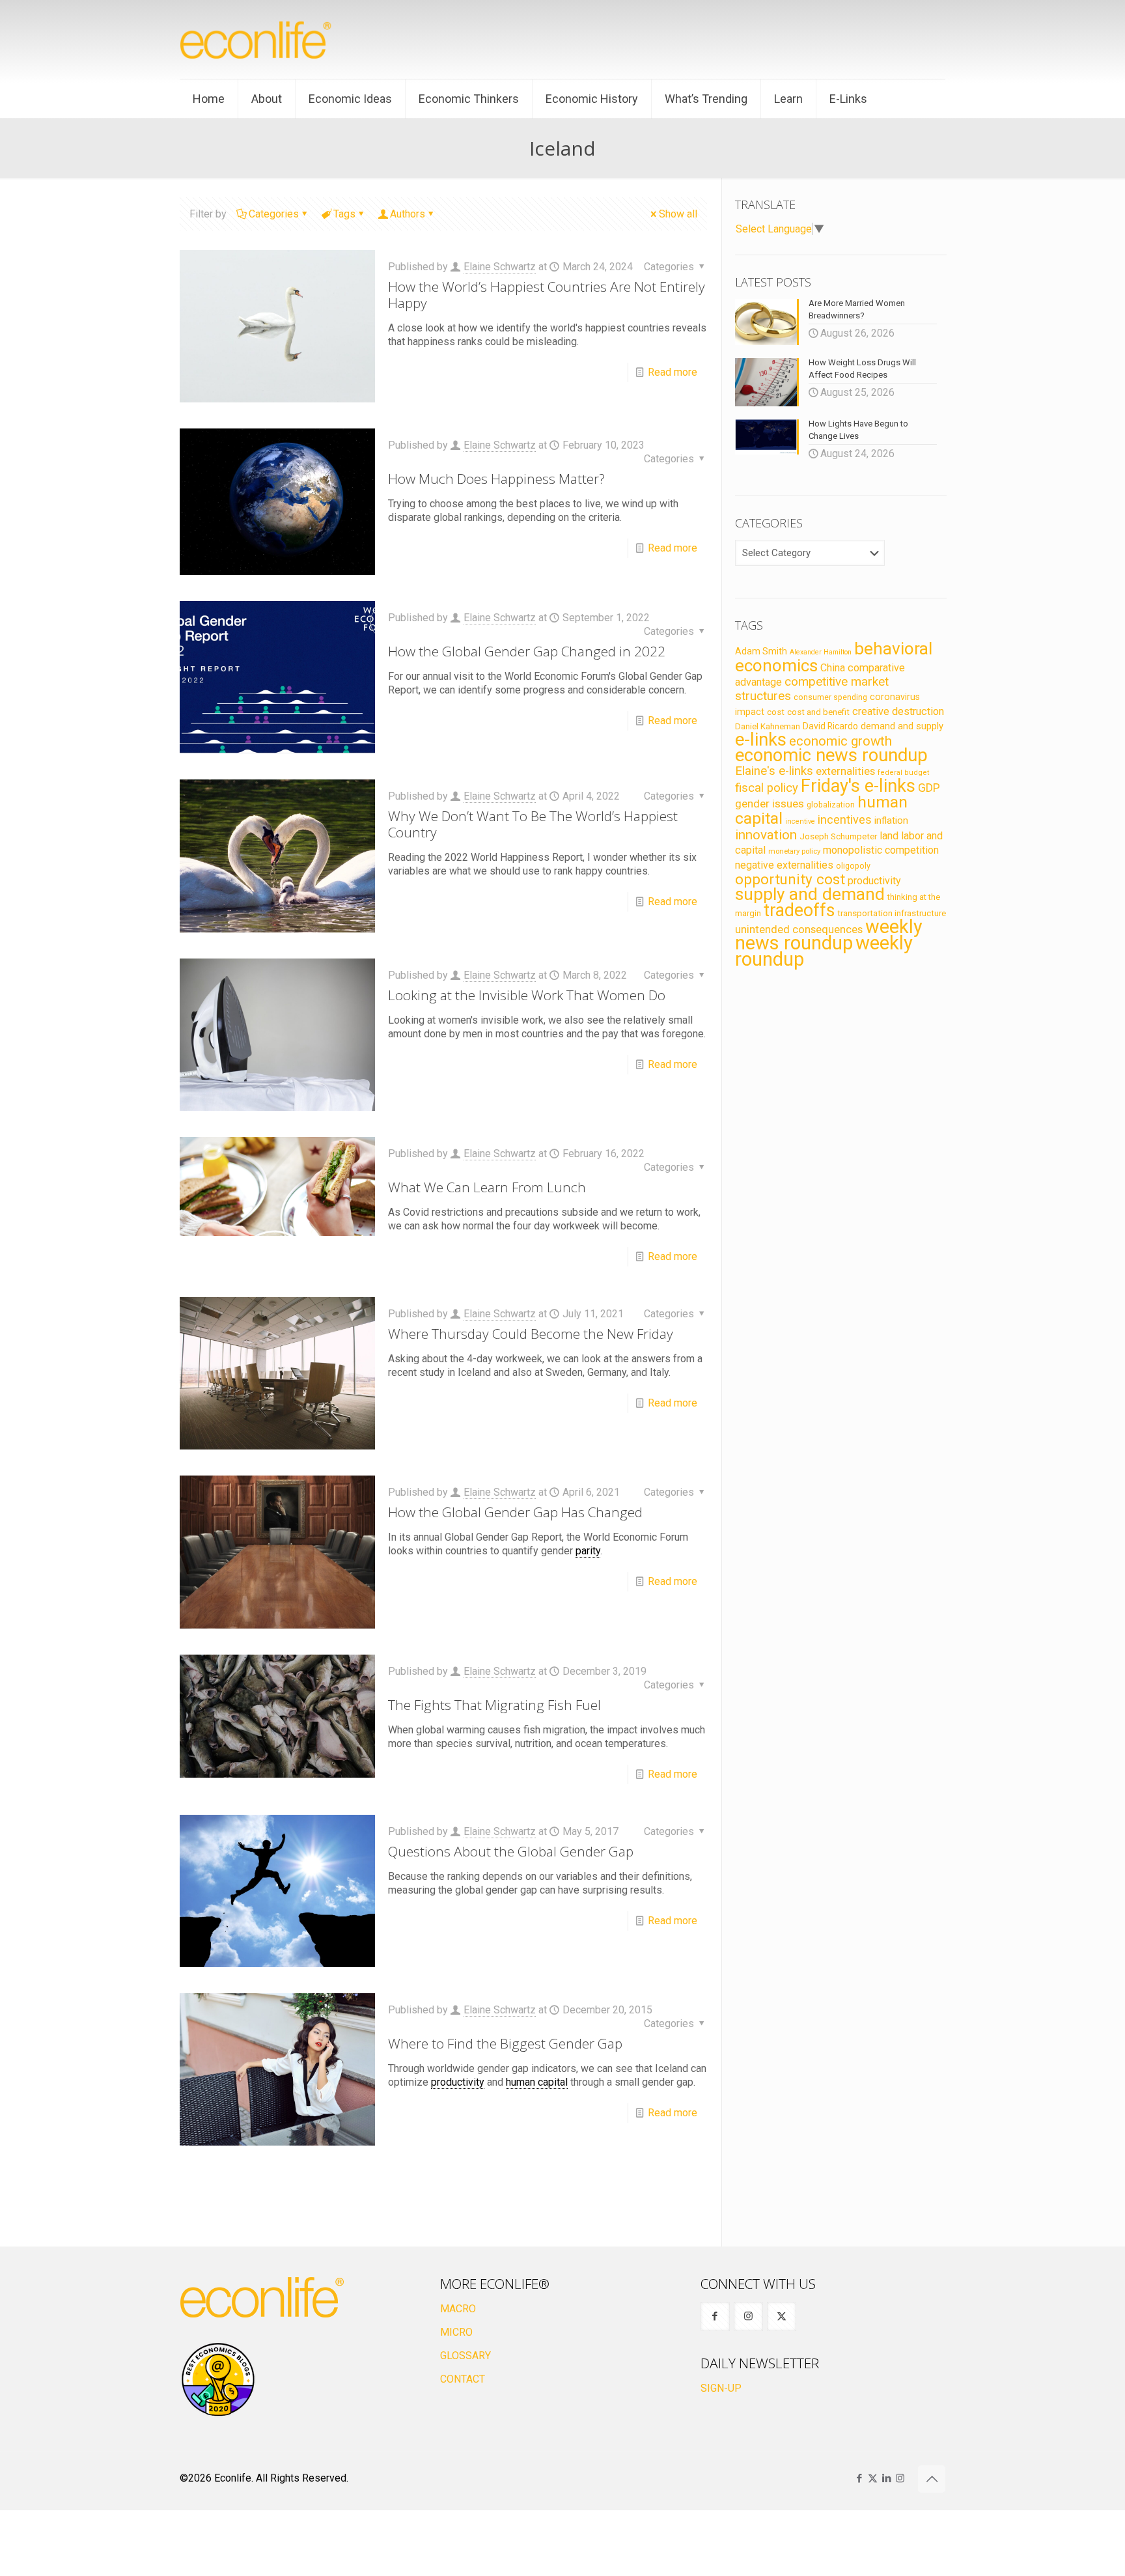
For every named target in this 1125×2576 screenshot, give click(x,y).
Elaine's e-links (774, 771)
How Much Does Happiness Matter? (496, 479)
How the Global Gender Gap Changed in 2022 (527, 651)
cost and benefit (818, 712)
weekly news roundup (829, 935)
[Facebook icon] (859, 2478)
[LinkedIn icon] (886, 2478)
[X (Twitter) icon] (873, 2478)
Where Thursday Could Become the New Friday (531, 1334)
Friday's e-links (858, 786)
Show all (678, 214)
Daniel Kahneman (768, 726)
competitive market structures (812, 689)
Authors (408, 214)
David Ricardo (830, 726)
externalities (845, 771)
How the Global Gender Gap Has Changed (515, 1512)
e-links (761, 740)
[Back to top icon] (932, 2479)
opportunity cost (790, 879)
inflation (891, 820)
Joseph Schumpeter (838, 836)
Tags (344, 214)
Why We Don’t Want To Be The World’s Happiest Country (533, 824)
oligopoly (853, 866)
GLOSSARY (465, 2356)
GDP (929, 788)
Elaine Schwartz (500, 267)
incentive (800, 821)
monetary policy (794, 851)
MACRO (458, 2309)
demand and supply (902, 726)
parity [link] (588, 1551)
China (833, 668)
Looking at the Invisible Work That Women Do (527, 995)
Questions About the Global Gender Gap (511, 1851)
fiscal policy (767, 788)
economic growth (840, 741)
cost (776, 712)
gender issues (770, 804)
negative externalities (784, 865)
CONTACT (463, 2379)
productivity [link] (458, 2082)
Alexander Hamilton (821, 652)
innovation (766, 835)
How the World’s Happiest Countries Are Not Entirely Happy (547, 295)
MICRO (456, 2332)
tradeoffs (799, 910)
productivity (874, 881)
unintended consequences (799, 929)
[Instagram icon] (900, 2478)
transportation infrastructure (892, 913)
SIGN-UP (721, 2388)
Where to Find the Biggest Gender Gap (505, 2043)
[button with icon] (715, 2317)
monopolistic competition (881, 850)
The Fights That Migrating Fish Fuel (494, 1705)
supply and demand (810, 894)
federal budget (904, 773)
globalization (831, 805)
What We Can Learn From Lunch (487, 1187)
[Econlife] (257, 39)
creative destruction (898, 711)
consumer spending (830, 697)
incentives (845, 819)
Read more (673, 372)
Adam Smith (761, 651)
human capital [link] (537, 2082)
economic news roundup (831, 755)
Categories (274, 214)
